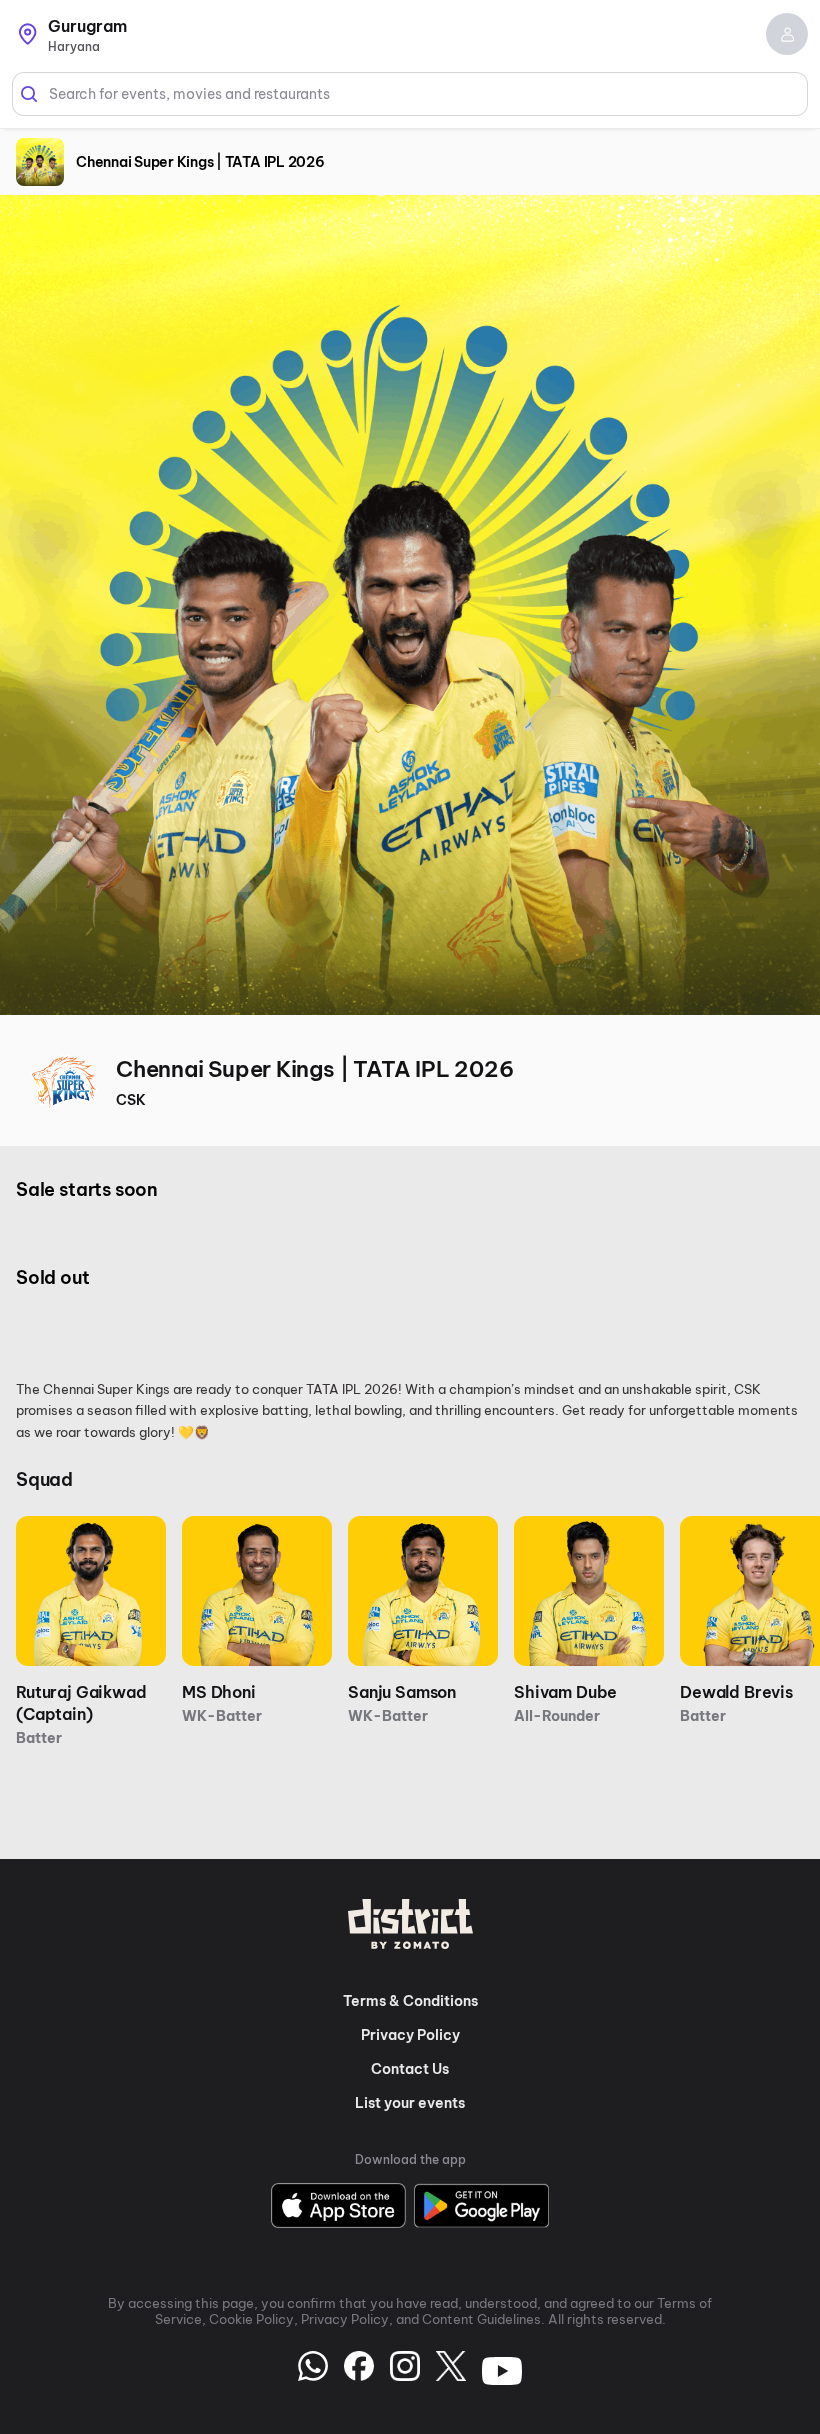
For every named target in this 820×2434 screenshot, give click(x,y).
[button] (787, 34)
